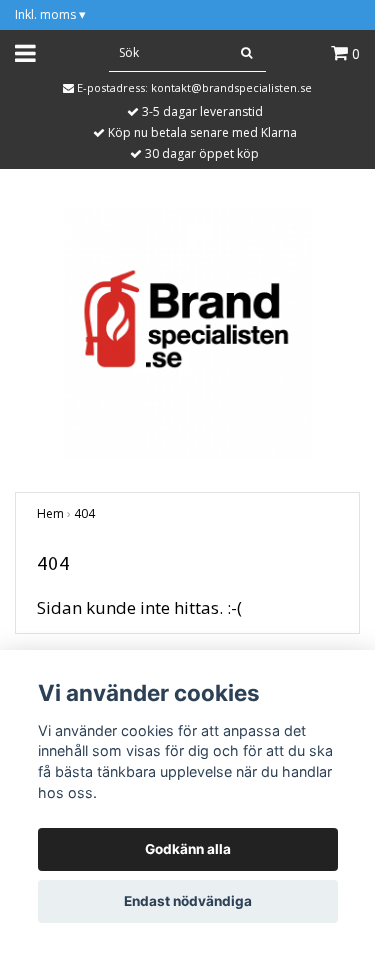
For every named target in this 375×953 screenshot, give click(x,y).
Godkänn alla (188, 849)
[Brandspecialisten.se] (188, 332)
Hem (50, 513)
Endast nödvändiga (188, 901)
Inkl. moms (50, 14)
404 (84, 513)
